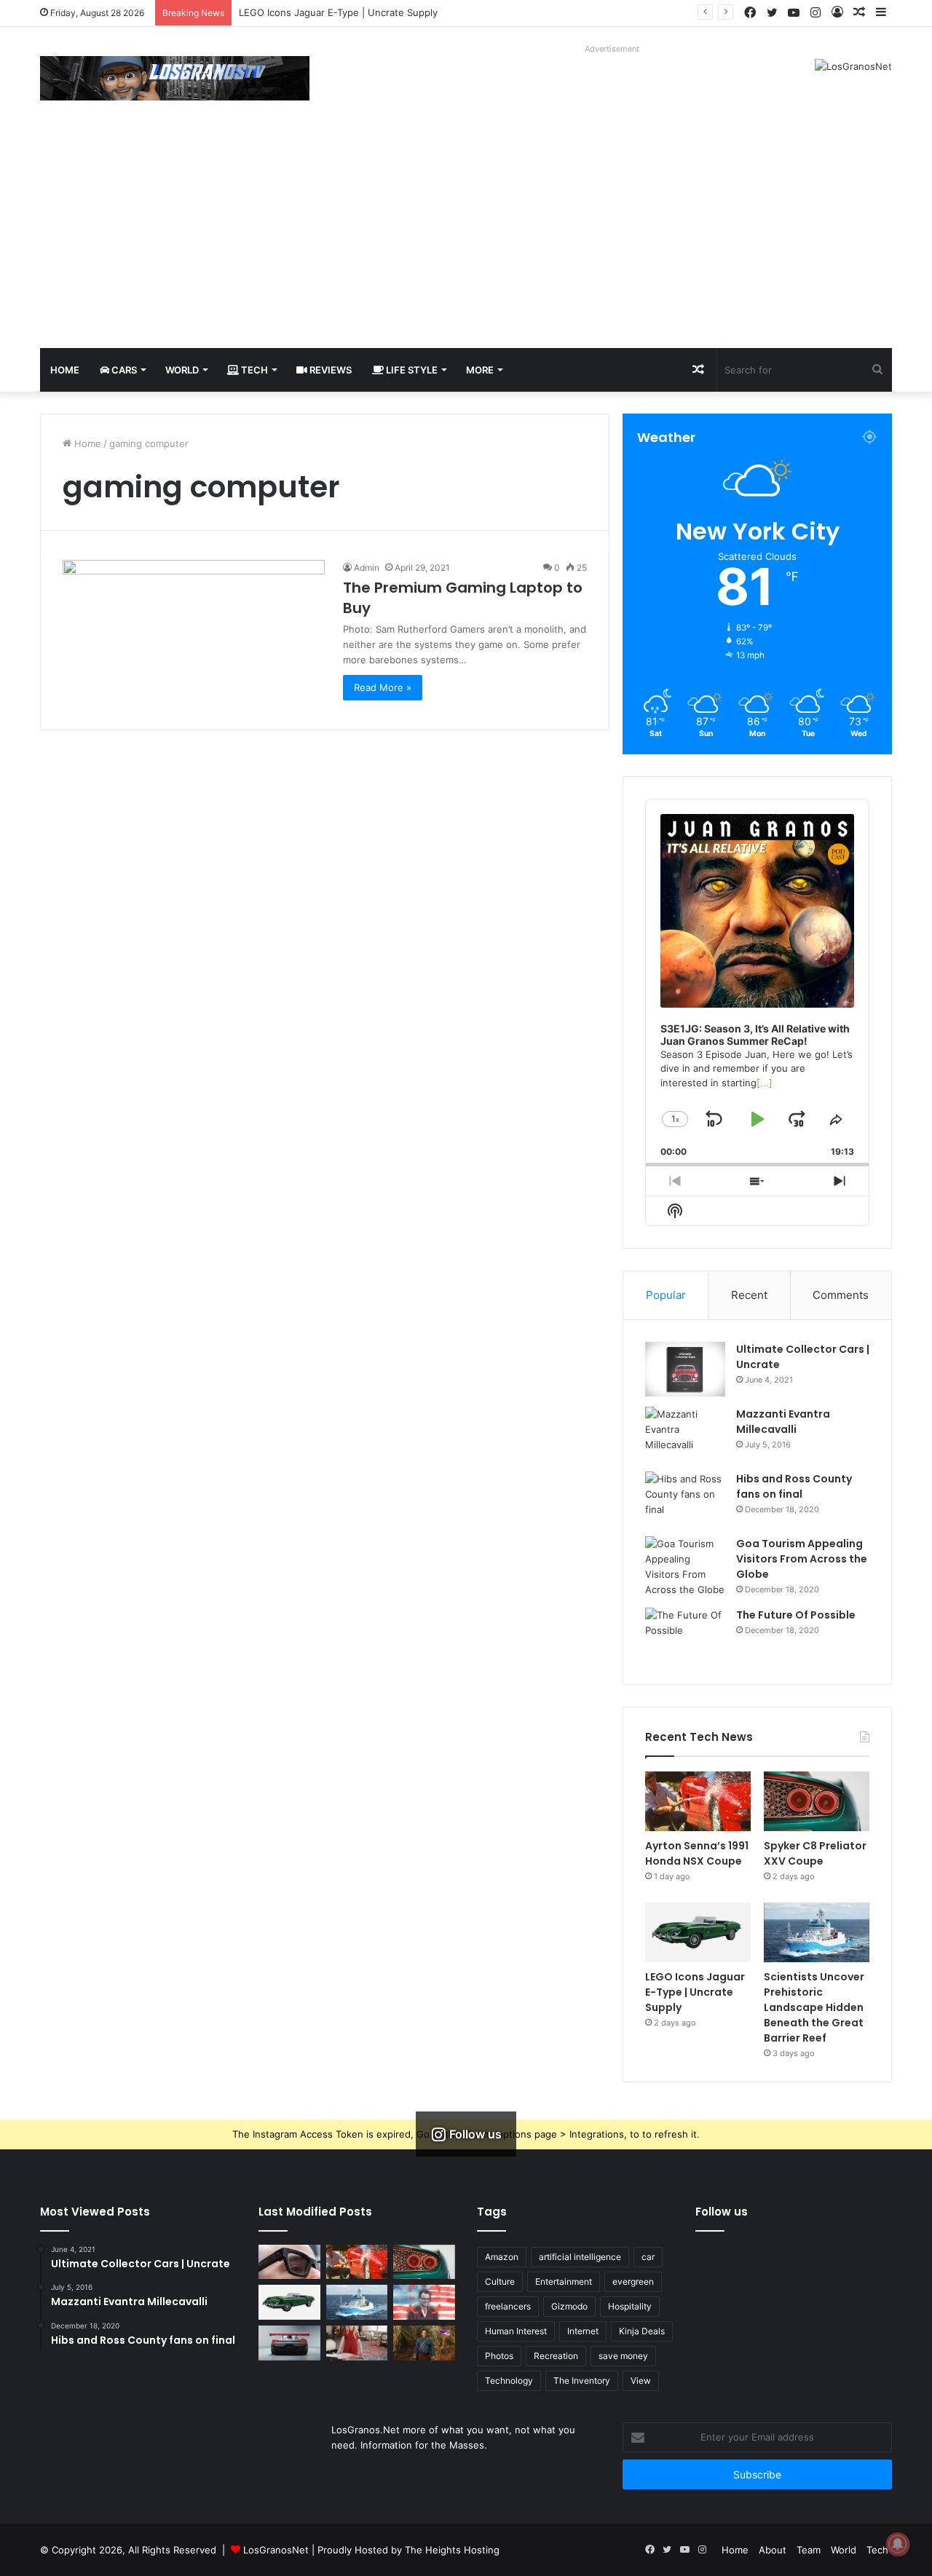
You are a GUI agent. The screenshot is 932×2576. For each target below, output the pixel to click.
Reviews (329, 370)
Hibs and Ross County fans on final (794, 1486)
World (182, 370)
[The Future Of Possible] (685, 1635)
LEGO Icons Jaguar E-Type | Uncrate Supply (695, 1992)
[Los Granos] (175, 78)
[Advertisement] (466, 239)
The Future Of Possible (796, 1615)
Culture (500, 2281)
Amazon (502, 2257)
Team (809, 2550)
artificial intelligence (580, 2257)
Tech (253, 370)
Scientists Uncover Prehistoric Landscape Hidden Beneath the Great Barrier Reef (814, 2007)
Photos (499, 2356)
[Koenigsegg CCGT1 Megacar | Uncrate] (289, 2343)
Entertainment (564, 2281)
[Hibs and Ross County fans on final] (685, 1499)
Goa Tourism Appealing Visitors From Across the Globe (802, 1559)
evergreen (633, 2281)
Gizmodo (569, 2306)
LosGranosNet (276, 2550)
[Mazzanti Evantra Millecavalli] (685, 1434)
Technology (509, 2381)
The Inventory (582, 2381)
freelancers (508, 2306)
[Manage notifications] (898, 2544)
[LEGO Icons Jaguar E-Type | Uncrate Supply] (698, 1932)
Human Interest (516, 2331)
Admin (367, 568)
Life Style (411, 370)
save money (623, 2356)
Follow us (722, 2212)
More (480, 370)
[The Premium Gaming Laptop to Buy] (194, 634)
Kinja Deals (642, 2331)
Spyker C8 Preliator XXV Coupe (815, 1853)
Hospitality (630, 2306)
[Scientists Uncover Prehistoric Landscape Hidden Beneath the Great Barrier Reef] (817, 1932)
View (641, 2381)
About (773, 2550)
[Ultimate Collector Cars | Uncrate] (685, 1369)
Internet (583, 2331)
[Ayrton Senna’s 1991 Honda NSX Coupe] (698, 1801)
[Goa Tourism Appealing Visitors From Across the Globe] (685, 1567)
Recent (749, 1295)
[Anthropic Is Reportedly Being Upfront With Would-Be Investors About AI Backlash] (424, 2302)
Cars (123, 370)
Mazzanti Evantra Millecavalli (783, 1422)
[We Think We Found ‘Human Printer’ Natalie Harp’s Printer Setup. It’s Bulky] (357, 2343)
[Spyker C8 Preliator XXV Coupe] (817, 1801)
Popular (666, 1295)
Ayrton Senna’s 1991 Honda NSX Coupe (697, 1853)
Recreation (556, 2356)
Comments (841, 1295)
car (648, 2257)
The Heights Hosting (452, 2550)
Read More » (383, 687)
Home (65, 370)
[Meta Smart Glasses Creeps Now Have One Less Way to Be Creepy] (289, 2262)
